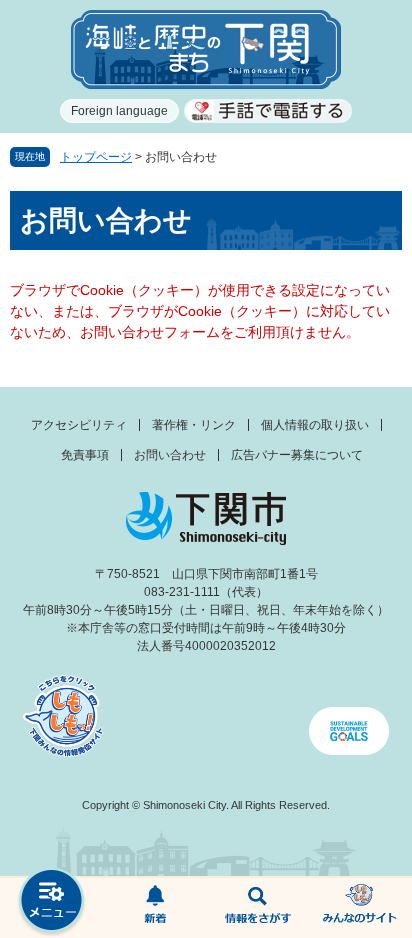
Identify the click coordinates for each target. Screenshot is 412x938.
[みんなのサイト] (360, 908)
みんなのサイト (360, 908)
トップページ (96, 157)
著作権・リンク (194, 425)
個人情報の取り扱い (315, 425)
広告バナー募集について (297, 455)
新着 (154, 908)
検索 (257, 908)
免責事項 (85, 455)
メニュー (51, 902)
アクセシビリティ (79, 425)
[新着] (154, 908)
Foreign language (119, 111)
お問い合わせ (170, 455)
